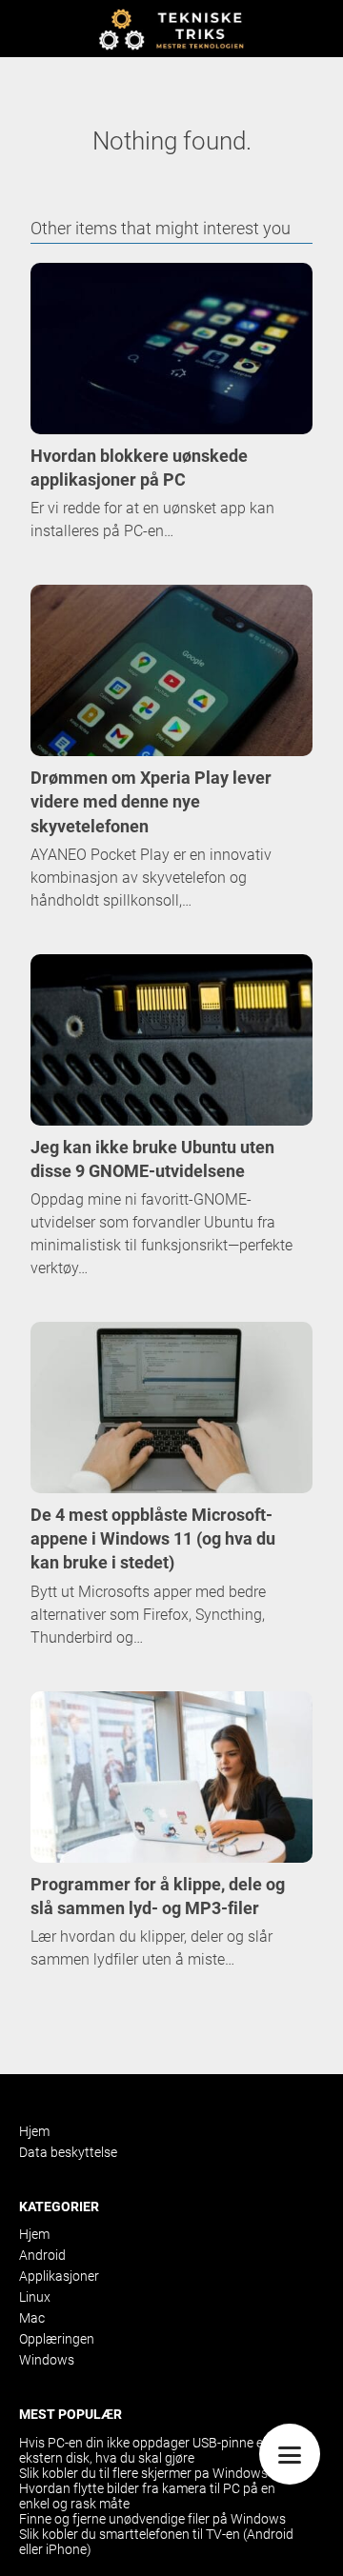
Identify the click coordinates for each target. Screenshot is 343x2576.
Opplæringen (57, 2339)
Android (42, 2255)
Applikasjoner (59, 2276)
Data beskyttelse (68, 2152)
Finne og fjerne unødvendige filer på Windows (152, 2519)
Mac (32, 2318)
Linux (35, 2297)
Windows (47, 2360)
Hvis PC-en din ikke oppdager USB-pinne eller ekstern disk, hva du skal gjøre (150, 2450)
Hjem (34, 2131)
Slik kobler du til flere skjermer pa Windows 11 (152, 2473)
